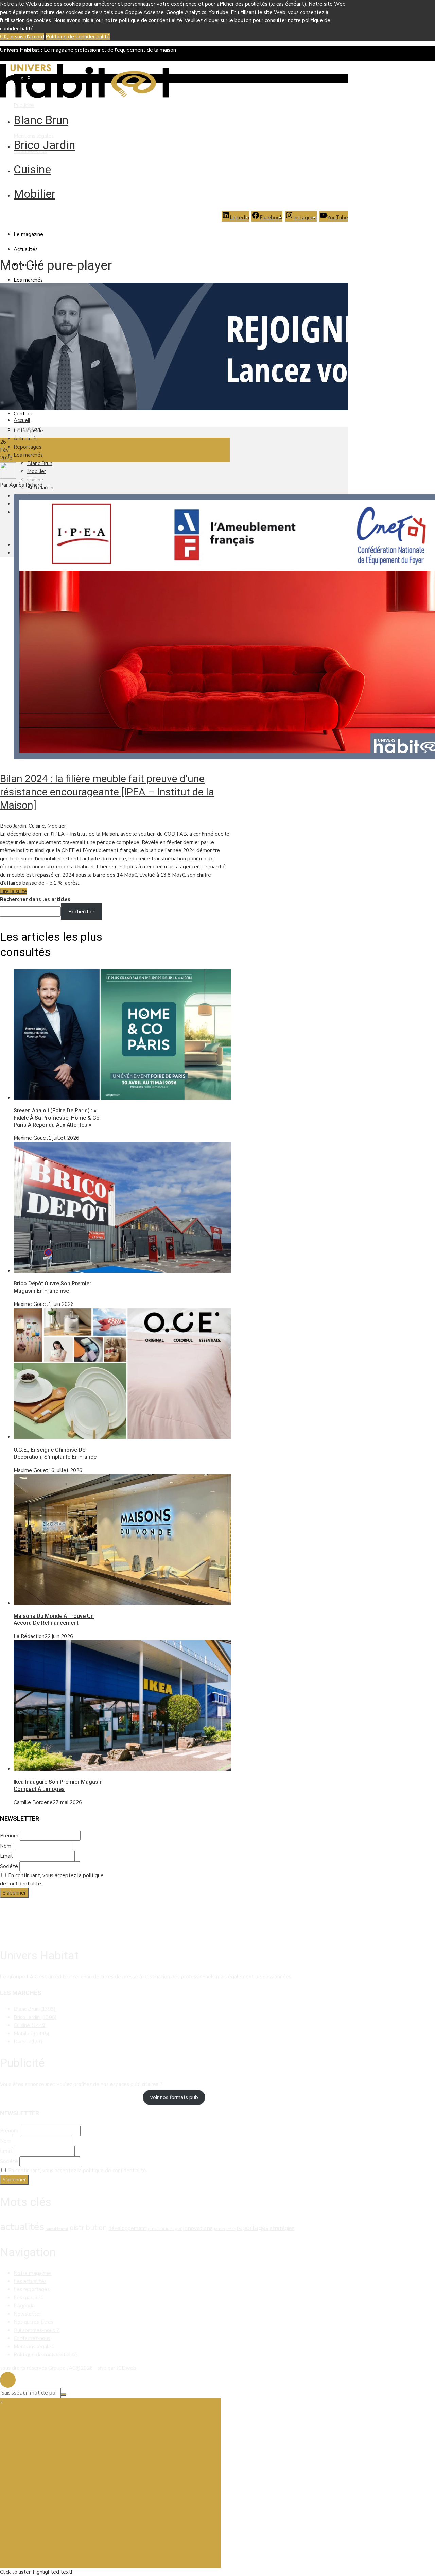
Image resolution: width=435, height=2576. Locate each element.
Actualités (26, 249)
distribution (88, 2228)
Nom (6, 1846)
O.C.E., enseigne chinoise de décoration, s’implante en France (55, 1453)
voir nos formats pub (174, 2097)
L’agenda (24, 2306)
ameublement (57, 2229)
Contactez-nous (32, 2338)
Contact (23, 414)
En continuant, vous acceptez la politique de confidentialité (77, 2171)
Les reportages (32, 2289)
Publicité (24, 105)
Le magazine (28, 234)
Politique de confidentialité (45, 2355)
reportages (253, 2228)
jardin (220, 2229)
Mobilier (34, 194)
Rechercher (81, 912)
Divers (28, 2042)
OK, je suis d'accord (22, 37)
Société (9, 1866)
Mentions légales (34, 136)
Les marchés (28, 280)
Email (6, 1856)
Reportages (28, 447)
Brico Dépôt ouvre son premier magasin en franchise (53, 1287)
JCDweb (126, 2368)
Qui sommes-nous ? (36, 2330)
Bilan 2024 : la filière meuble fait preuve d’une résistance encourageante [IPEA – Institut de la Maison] (107, 792)
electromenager (165, 2228)
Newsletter (27, 2314)
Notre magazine (32, 2273)
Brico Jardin (44, 145)
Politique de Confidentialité (78, 37)
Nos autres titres (33, 2322)
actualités (22, 2227)
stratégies (282, 2228)
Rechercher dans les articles (35, 899)
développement (127, 2228)
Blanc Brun (41, 120)
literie (231, 2229)
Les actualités (30, 2281)
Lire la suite (14, 891)
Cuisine (32, 169)
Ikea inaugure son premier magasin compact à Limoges (58, 1785)
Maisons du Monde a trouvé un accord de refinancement (54, 1620)
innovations (198, 2228)
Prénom (9, 1836)
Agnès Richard (26, 485)
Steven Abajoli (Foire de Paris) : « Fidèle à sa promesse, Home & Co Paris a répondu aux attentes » (57, 1118)
